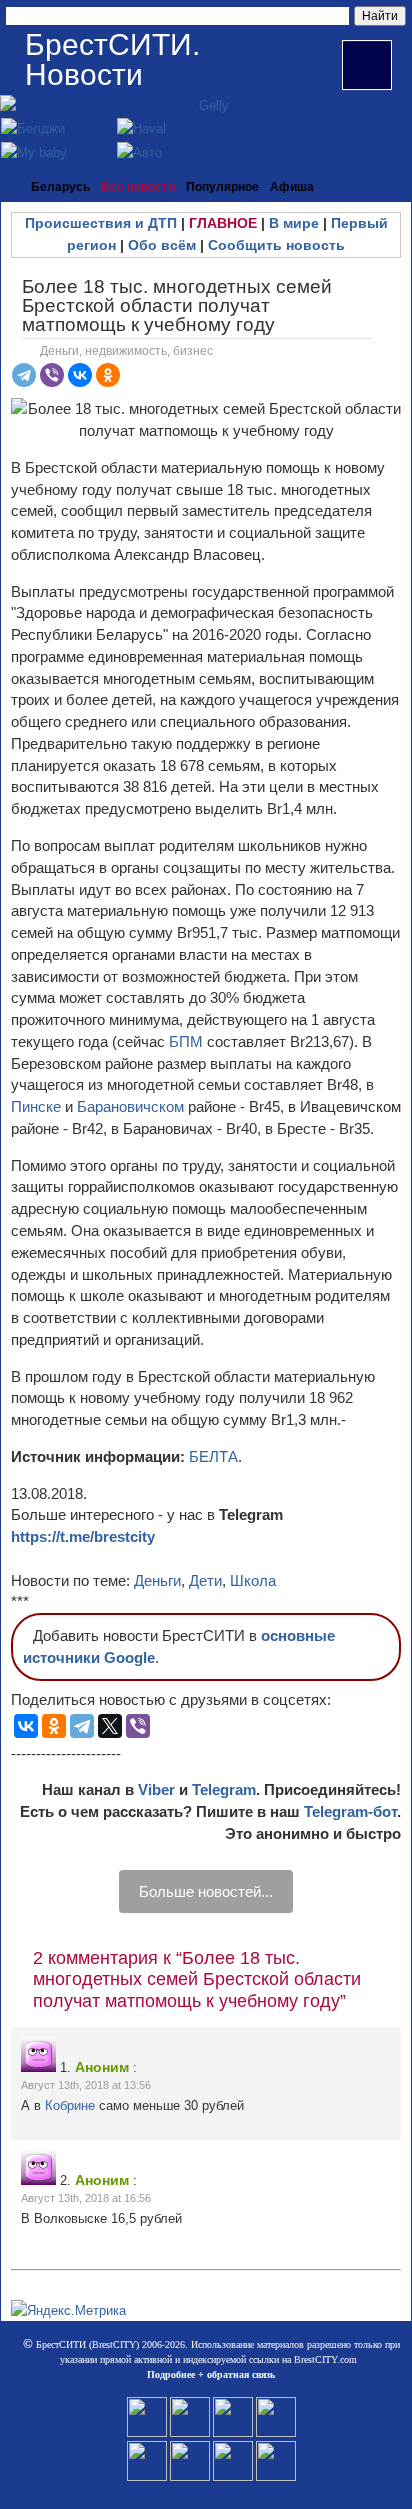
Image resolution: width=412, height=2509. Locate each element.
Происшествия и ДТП (101, 223)
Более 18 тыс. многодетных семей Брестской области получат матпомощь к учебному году (177, 305)
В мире (294, 223)
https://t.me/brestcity (83, 1536)
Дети (205, 1580)
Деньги (157, 1580)
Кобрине (72, 2105)
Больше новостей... (206, 1891)
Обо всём (162, 245)
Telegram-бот (350, 1811)
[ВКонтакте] (80, 375)
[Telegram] (24, 375)
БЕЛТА (213, 1456)
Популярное (222, 187)
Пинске (38, 1106)
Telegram (224, 1789)
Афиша (292, 187)
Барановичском (132, 1106)
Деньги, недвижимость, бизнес (126, 351)
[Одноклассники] (108, 375)
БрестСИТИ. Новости (112, 59)
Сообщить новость (276, 245)
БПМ (186, 1041)
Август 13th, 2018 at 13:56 (86, 2085)
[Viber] (52, 375)
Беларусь (60, 187)
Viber (156, 1789)
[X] (110, 1726)
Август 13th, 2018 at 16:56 (86, 2198)
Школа (253, 1580)
